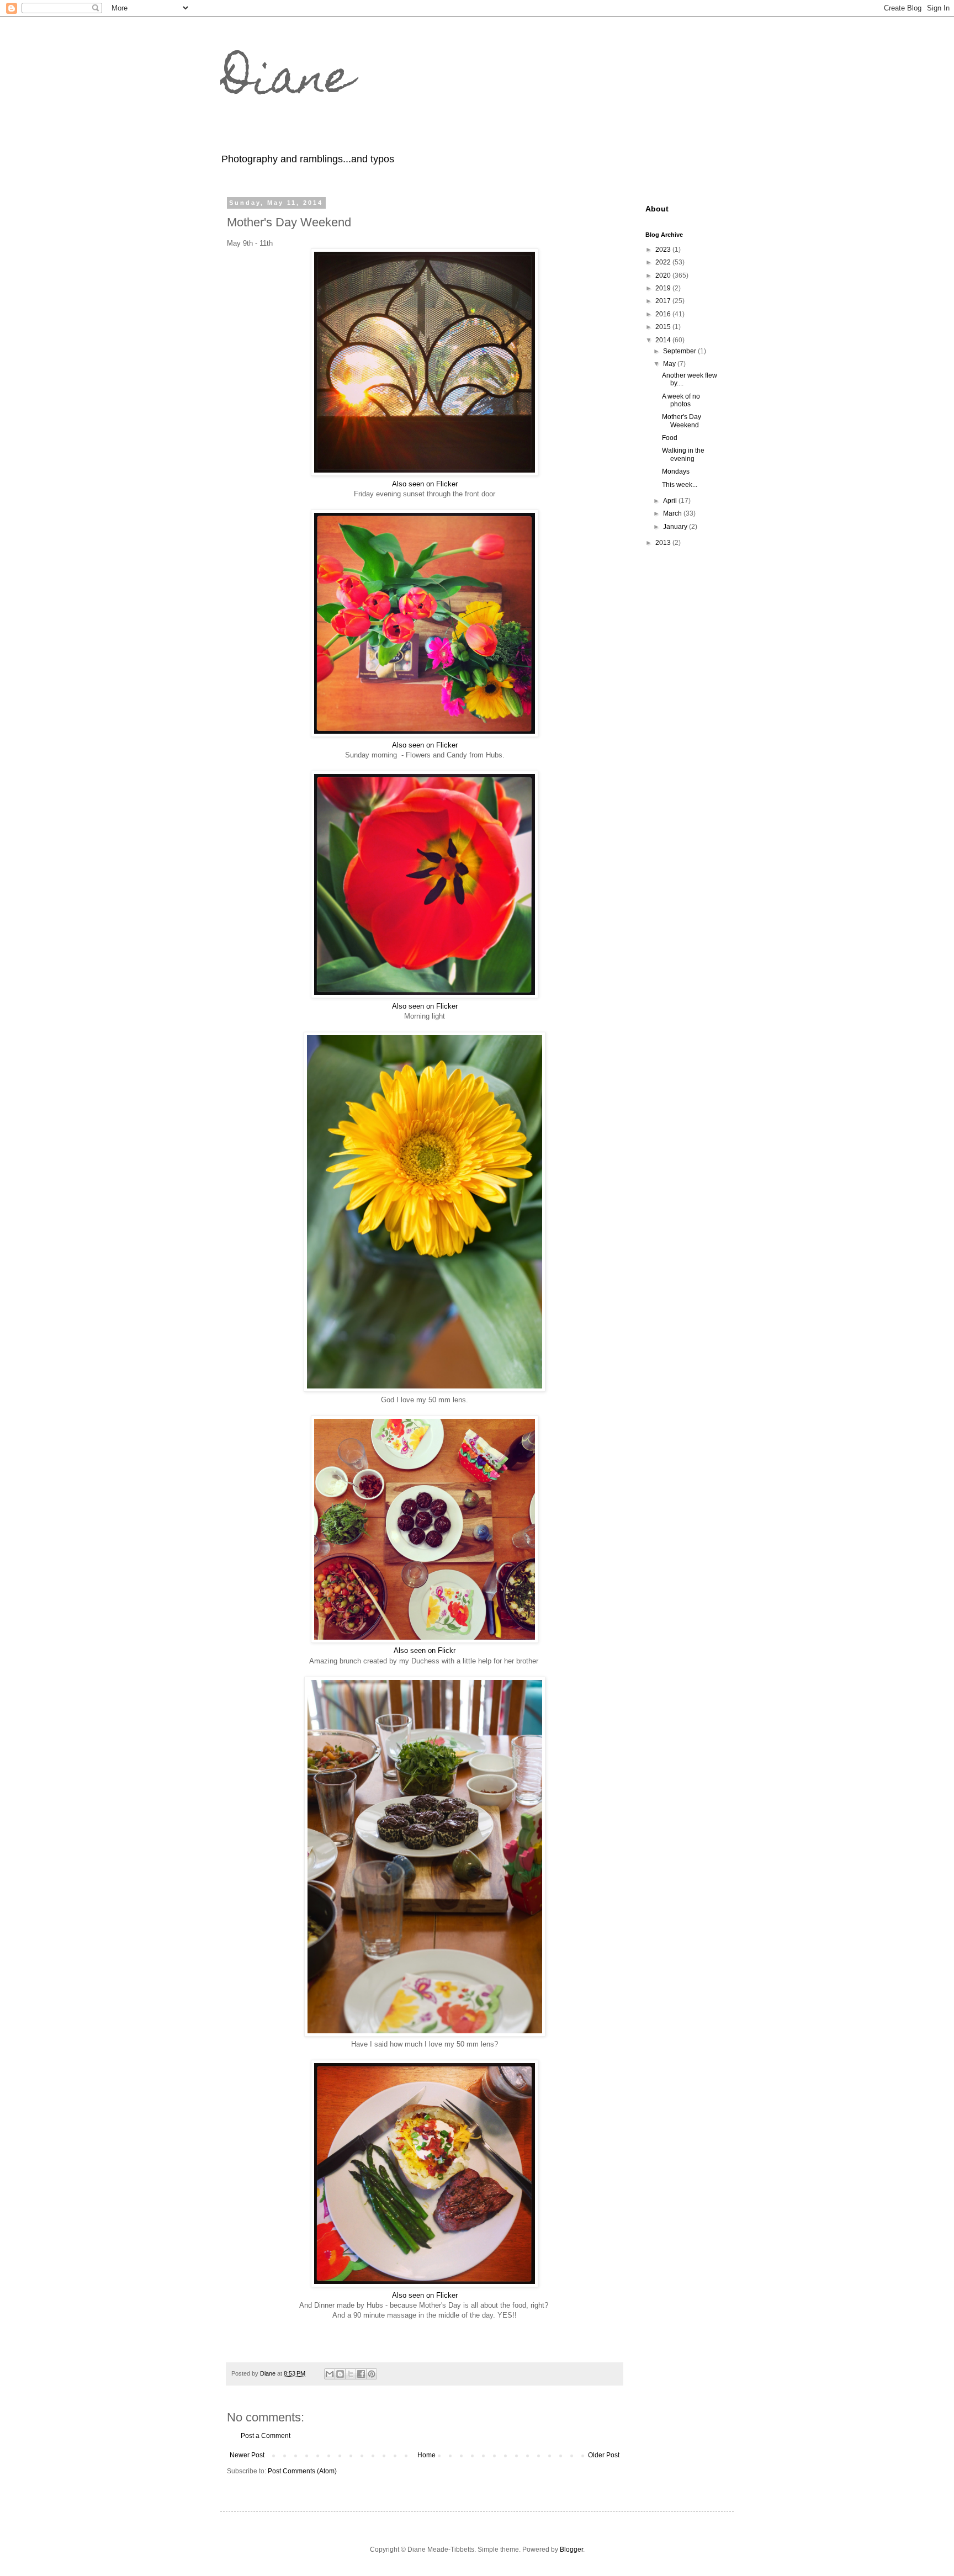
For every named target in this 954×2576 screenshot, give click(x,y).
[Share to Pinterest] (372, 2374)
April (671, 501)
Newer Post (247, 2455)
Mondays (676, 471)
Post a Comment (266, 2436)
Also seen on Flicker (425, 484)
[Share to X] (351, 2374)
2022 (664, 262)
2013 (664, 543)
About (657, 209)
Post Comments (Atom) (302, 2471)
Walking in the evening (683, 454)
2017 (664, 301)
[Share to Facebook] (361, 2374)
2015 (664, 327)
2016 (664, 314)
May (670, 364)
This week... (680, 485)
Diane (287, 82)
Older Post (604, 2455)
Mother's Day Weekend (682, 421)
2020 (664, 275)
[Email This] (330, 2374)
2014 (664, 340)
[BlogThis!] (340, 2374)
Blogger (571, 2550)
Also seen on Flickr (425, 1650)
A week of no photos (681, 400)
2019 (664, 288)
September (680, 351)
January (676, 527)
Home (426, 2455)
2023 (664, 250)
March (673, 513)
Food (670, 438)
